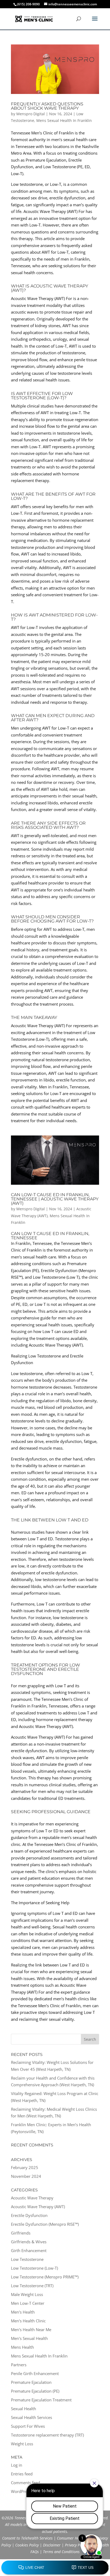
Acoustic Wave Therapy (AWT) (38, 2207)
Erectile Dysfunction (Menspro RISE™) (45, 2224)
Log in (17, 2465)
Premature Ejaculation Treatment (41, 2400)
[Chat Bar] (55, 2568)
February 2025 (25, 2167)
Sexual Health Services (32, 2417)
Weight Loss (22, 2444)
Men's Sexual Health (29, 2338)
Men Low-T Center (28, 2303)
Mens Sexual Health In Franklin (64, 120)
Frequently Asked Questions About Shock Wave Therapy (47, 106)
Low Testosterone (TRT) (32, 2286)
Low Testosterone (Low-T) (34, 2268)
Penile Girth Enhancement (35, 2373)
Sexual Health (23, 2409)
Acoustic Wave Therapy (32, 2198)
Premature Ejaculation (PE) (35, 2391)
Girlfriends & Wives (29, 2242)
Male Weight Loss (27, 2294)
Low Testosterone (27, 2259)
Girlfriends (21, 2233)
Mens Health (22, 2347)
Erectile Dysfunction (29, 2215)
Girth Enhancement (29, 2250)
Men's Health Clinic (28, 2321)
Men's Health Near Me (31, 2330)
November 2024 (26, 2176)
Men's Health (23, 2312)
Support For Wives (28, 2426)
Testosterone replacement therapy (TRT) (47, 2435)
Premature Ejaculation (31, 2382)
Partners (19, 2365)
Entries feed (22, 2474)
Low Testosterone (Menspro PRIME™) (45, 2277)
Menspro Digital (31, 114)
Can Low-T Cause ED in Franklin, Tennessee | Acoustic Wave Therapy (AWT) (55, 1199)
